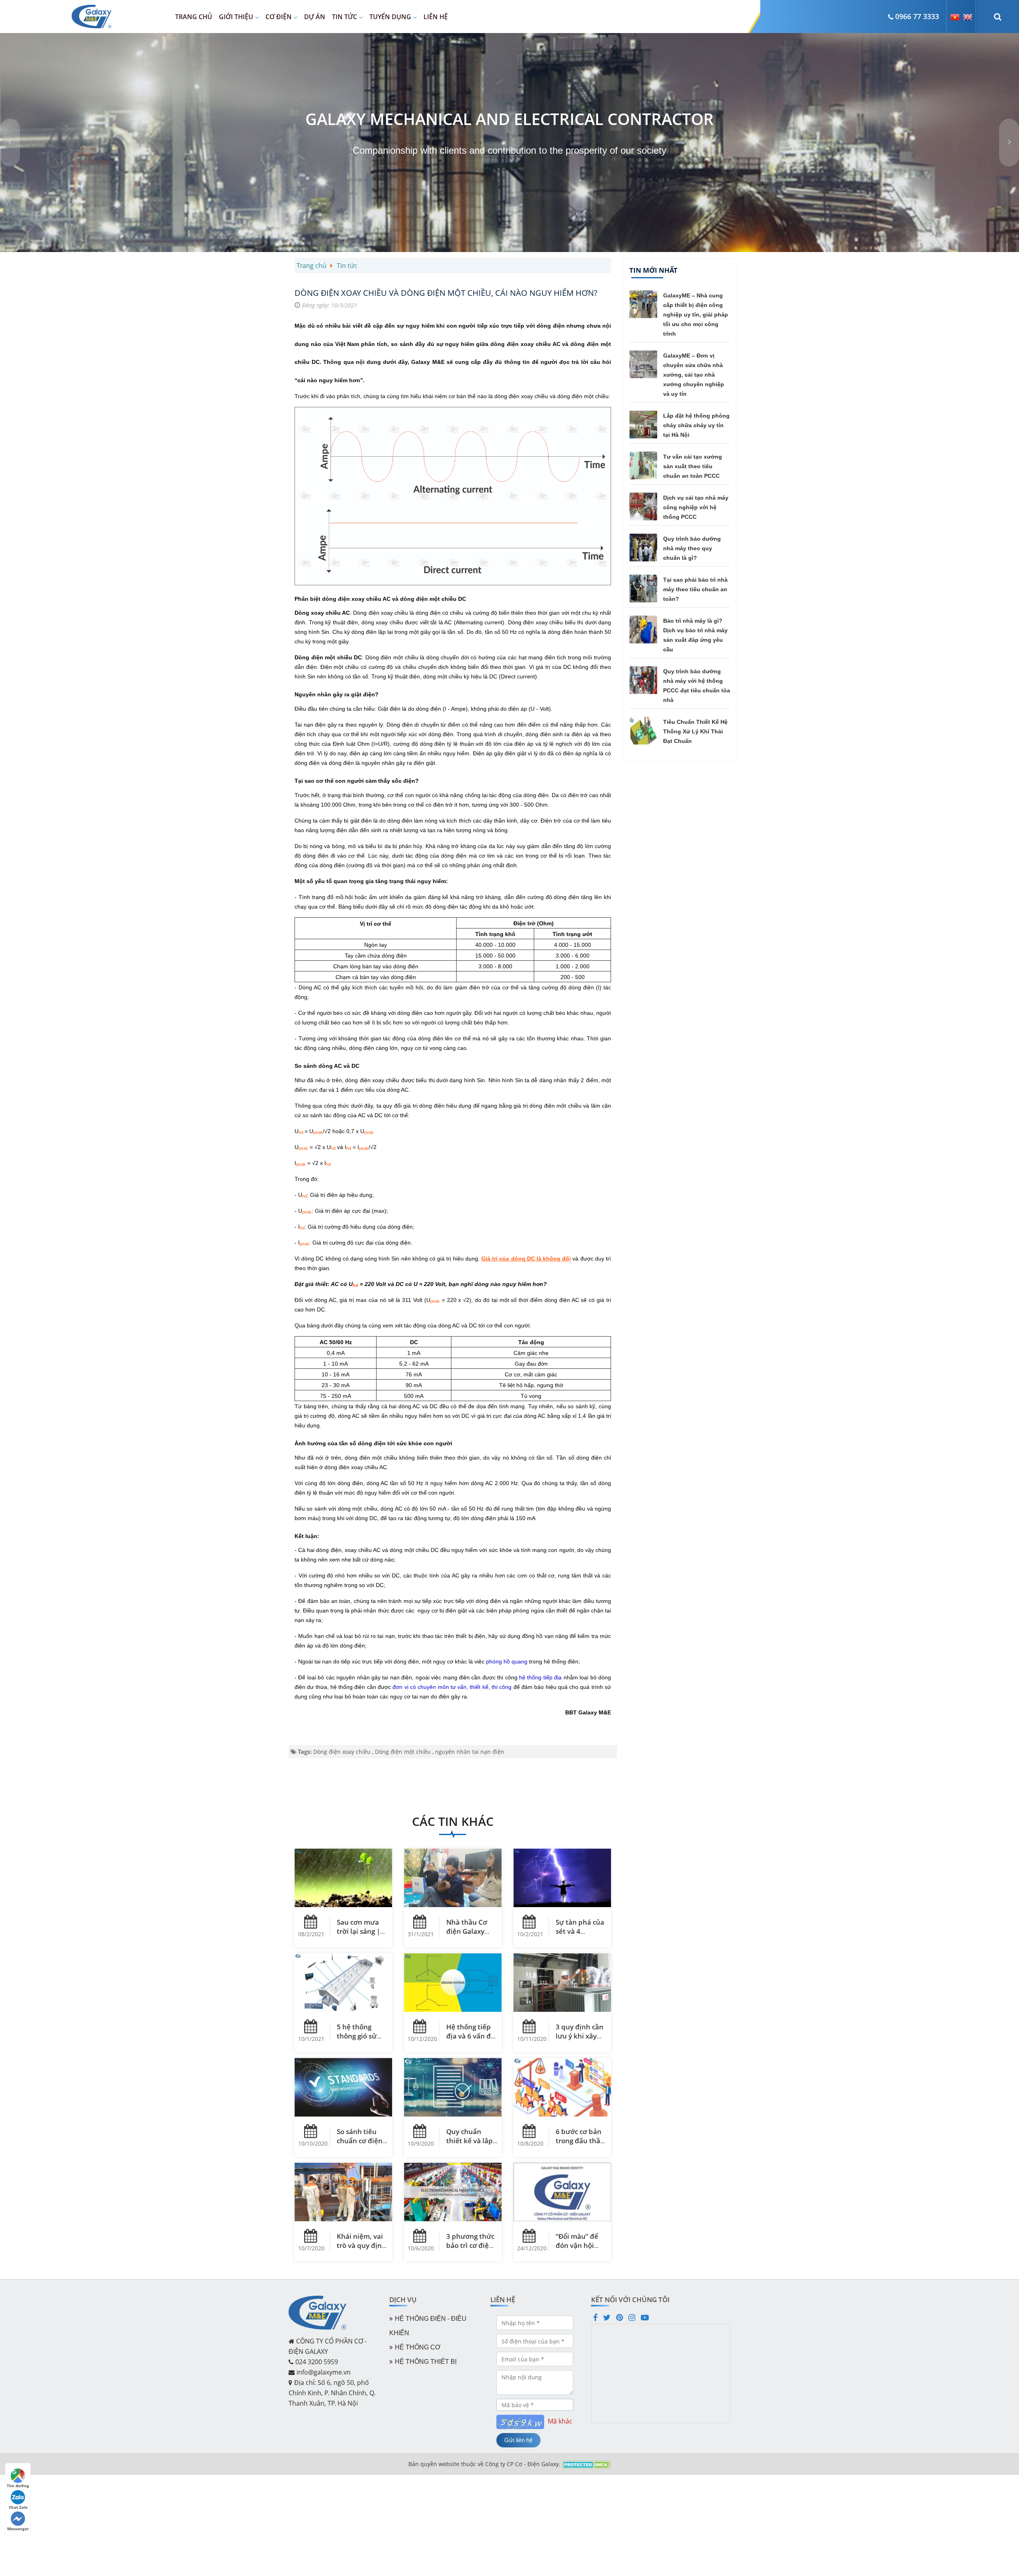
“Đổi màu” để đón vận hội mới (577, 2245)
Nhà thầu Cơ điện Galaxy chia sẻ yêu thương (467, 1936)
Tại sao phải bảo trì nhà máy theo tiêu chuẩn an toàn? (695, 589)
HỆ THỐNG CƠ (418, 2347)
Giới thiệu (236, 17)
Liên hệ (436, 17)
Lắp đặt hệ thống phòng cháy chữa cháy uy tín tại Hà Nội (696, 425)
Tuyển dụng (390, 17)
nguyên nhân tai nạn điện (470, 1752)
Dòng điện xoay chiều (342, 1752)
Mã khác (560, 2421)
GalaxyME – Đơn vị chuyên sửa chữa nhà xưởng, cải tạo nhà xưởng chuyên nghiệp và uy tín (694, 375)
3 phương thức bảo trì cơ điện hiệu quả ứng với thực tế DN (470, 2250)
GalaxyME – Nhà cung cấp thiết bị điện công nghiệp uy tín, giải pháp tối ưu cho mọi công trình (696, 315)
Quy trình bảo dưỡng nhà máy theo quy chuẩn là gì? (692, 548)
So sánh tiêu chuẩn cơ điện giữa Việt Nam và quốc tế (360, 2145)
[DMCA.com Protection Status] (587, 2464)
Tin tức (345, 17)
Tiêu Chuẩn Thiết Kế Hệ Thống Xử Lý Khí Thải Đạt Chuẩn (695, 731)
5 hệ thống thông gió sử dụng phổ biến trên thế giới (360, 2040)
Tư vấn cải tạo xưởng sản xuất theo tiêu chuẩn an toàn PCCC (693, 466)
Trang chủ (194, 17)
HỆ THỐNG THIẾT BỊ (426, 2362)
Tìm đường (18, 2486)
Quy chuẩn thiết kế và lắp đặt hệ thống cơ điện (472, 2145)
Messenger (18, 2529)
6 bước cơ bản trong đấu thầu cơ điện (580, 2141)
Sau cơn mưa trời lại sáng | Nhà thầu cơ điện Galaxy (358, 1936)
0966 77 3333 (917, 16)
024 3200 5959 (317, 2362)
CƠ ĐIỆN (279, 17)
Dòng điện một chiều (403, 1752)
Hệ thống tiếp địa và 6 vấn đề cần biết (470, 2036)
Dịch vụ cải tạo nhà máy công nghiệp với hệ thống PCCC (696, 507)
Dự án (315, 17)
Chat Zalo (18, 2507)
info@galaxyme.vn (324, 2372)
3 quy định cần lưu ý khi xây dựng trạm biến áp (581, 2040)
